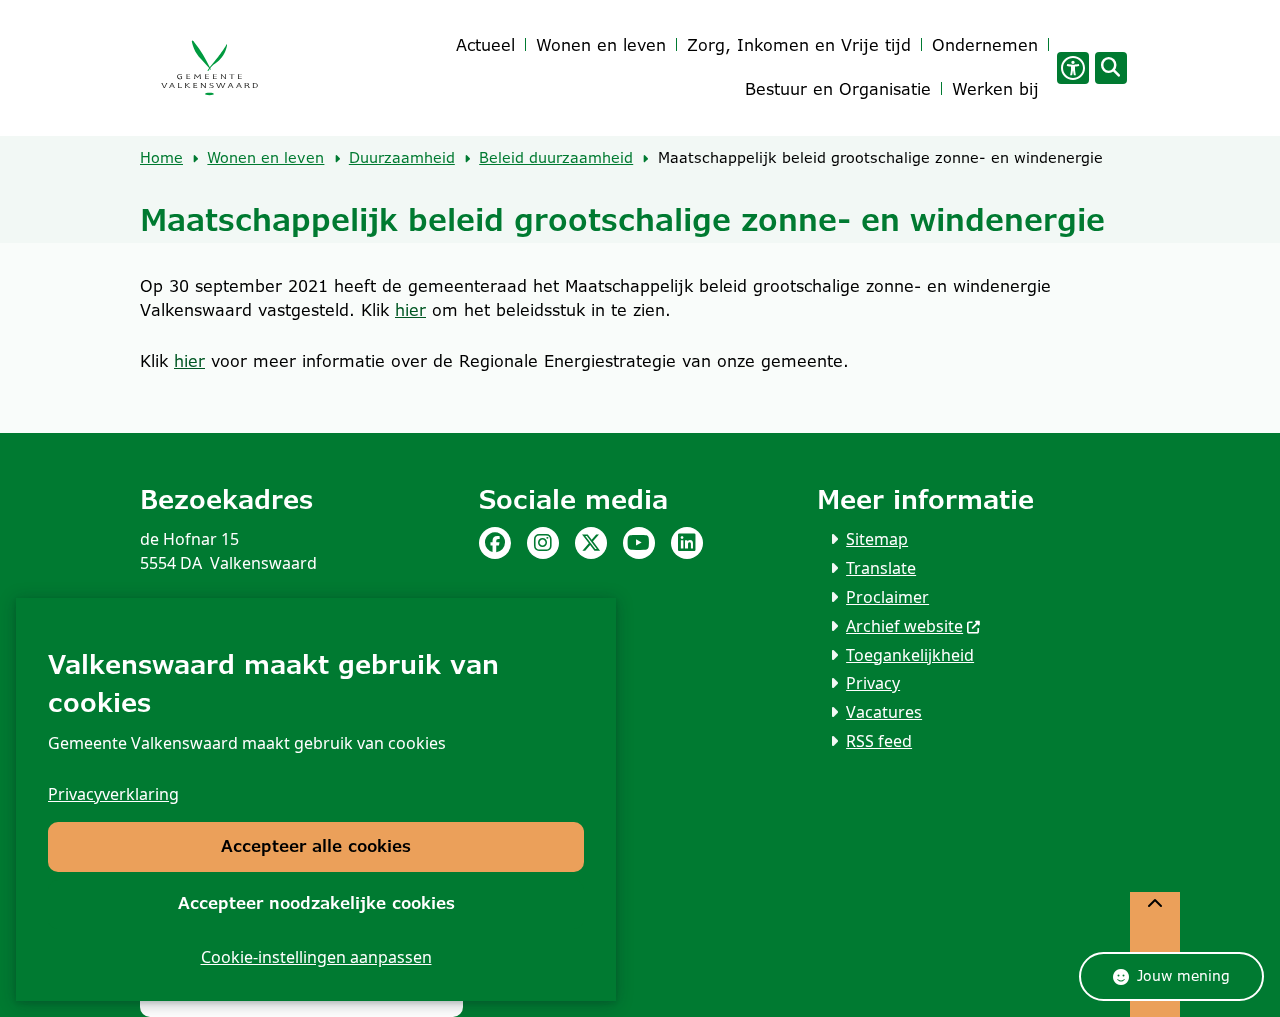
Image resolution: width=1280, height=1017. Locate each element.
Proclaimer (887, 597)
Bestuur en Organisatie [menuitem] (838, 89)
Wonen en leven (265, 158)
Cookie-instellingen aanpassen (316, 957)
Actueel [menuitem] (485, 45)
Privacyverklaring (113, 794)
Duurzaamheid (402, 158)
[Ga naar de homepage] (209, 68)
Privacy (873, 683)
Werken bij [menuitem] (995, 89)
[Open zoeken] (1111, 68)
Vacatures (884, 712)
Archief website (904, 626)
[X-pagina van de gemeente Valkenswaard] (591, 543)
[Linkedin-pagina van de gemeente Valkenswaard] (687, 543)
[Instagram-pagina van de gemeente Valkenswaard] (543, 543)
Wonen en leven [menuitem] (601, 45)
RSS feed (879, 741)
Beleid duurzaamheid (556, 158)
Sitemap (877, 539)
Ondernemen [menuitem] (985, 45)
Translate (881, 568)
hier (410, 310)
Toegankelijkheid (910, 655)
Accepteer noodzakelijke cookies (316, 903)
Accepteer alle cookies (316, 846)
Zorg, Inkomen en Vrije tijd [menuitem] (799, 45)
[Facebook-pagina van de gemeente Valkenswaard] (495, 543)
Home (161, 158)
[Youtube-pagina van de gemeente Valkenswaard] (639, 543)
